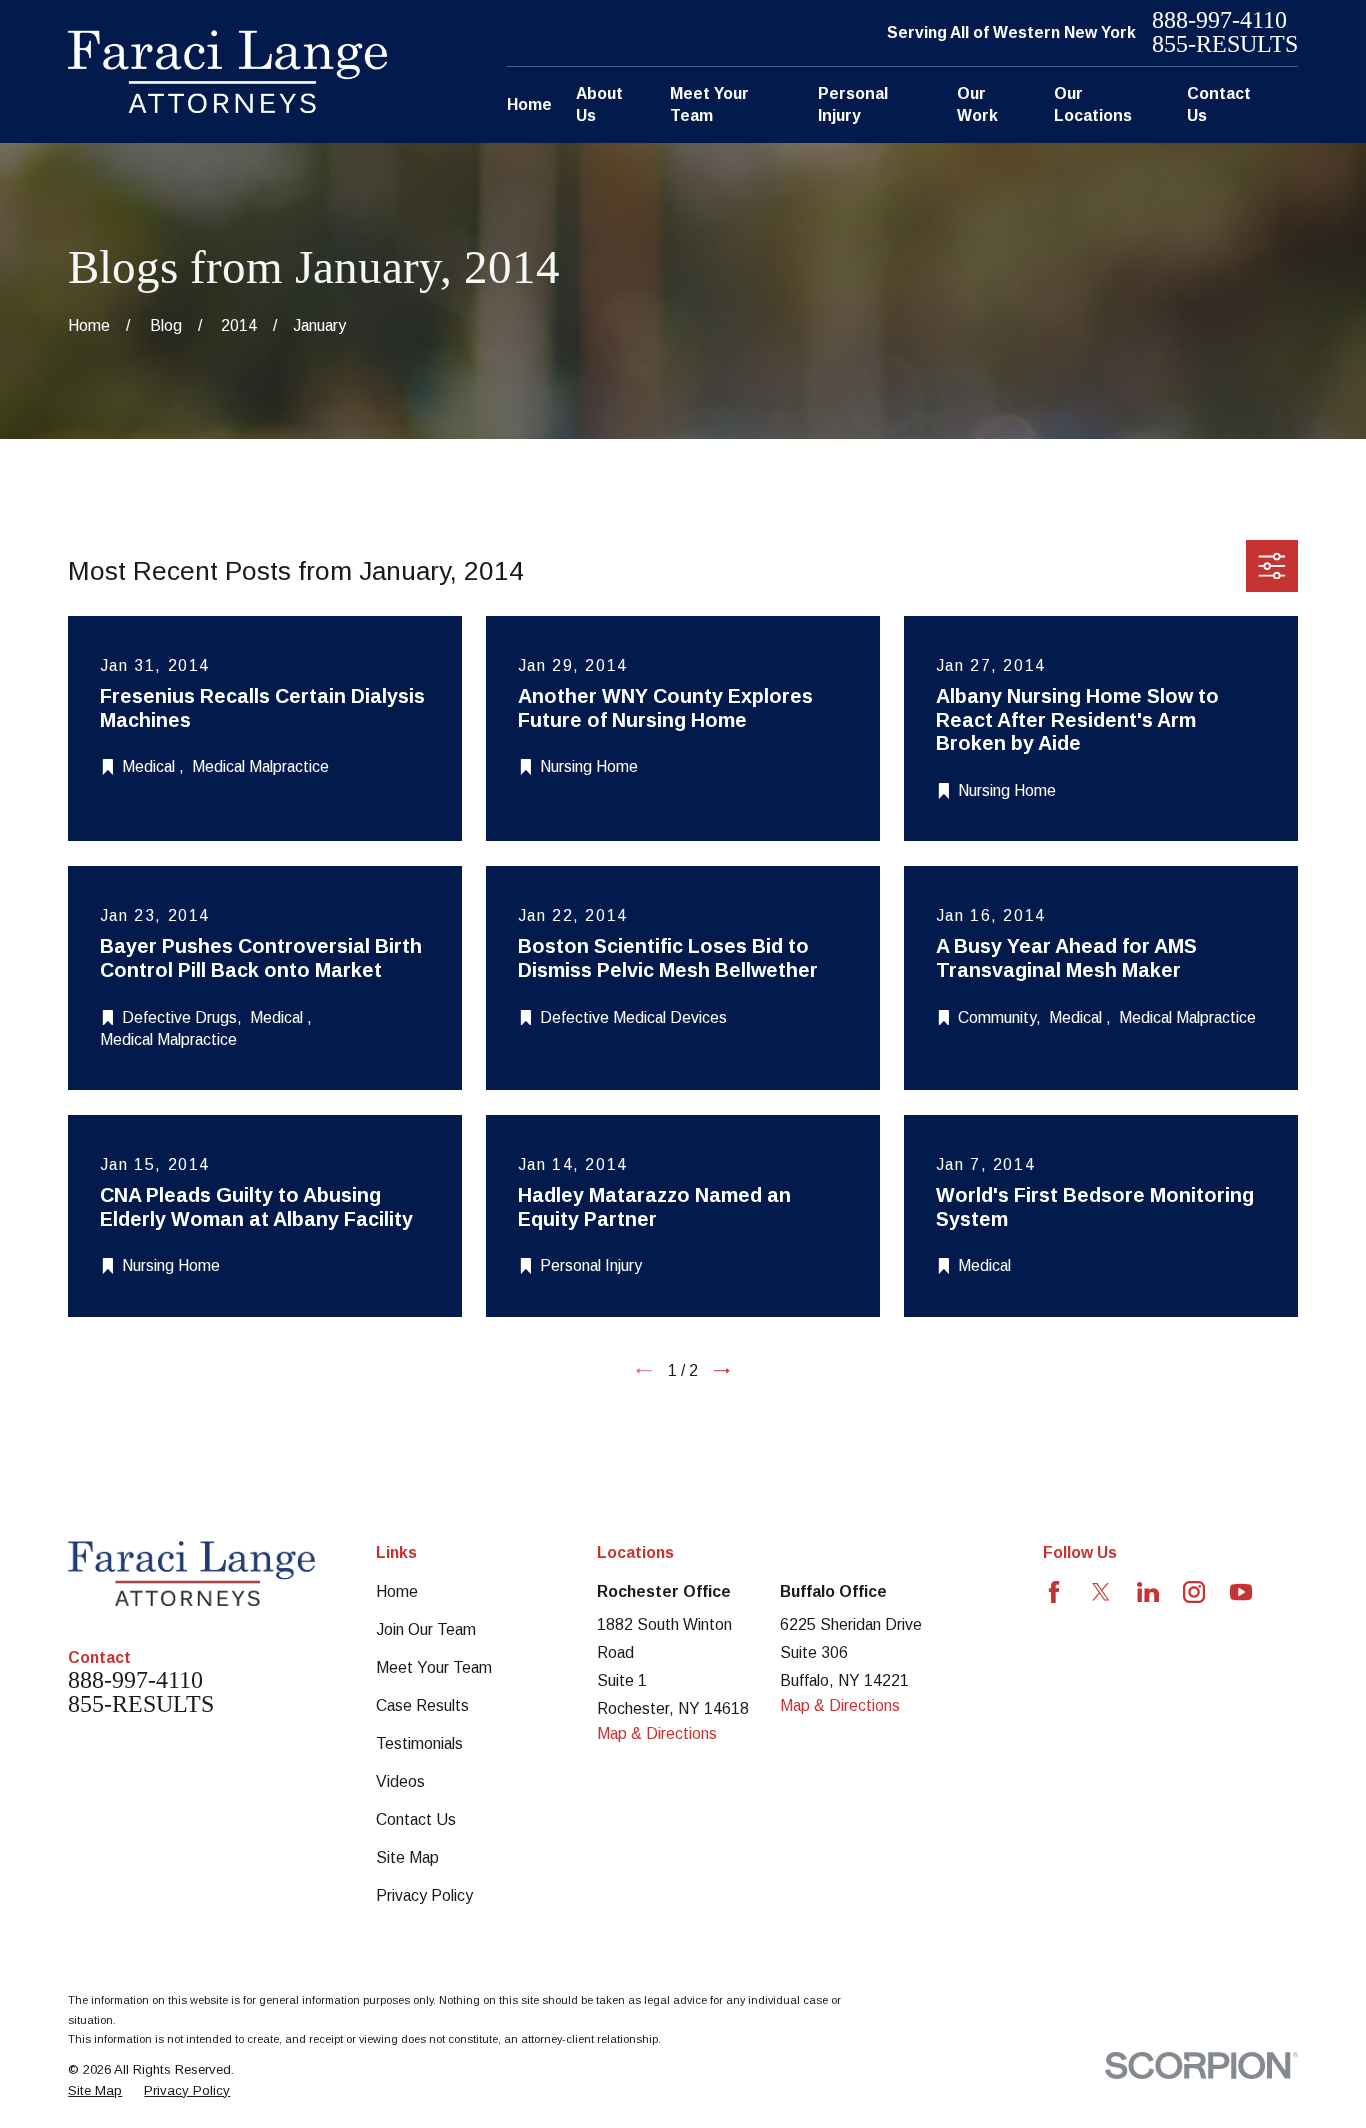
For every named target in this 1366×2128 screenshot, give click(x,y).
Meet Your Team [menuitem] (709, 104)
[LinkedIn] (1148, 1592)
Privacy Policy (424, 1895)
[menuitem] (95, 2091)
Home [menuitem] (529, 104)
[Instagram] (1194, 1592)
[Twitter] (1101, 1592)
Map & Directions (657, 1733)
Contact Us (416, 1819)
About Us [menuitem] (599, 104)
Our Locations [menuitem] (1093, 104)
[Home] (227, 71)
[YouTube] (1241, 1592)
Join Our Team (426, 1629)
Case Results (422, 1705)
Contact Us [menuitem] (1219, 104)
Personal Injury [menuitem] (853, 104)
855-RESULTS (1225, 45)
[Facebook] (1054, 1592)
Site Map (407, 1857)
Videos (400, 1781)
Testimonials (419, 1743)
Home (397, 1591)
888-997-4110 (1219, 21)
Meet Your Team (434, 1667)
